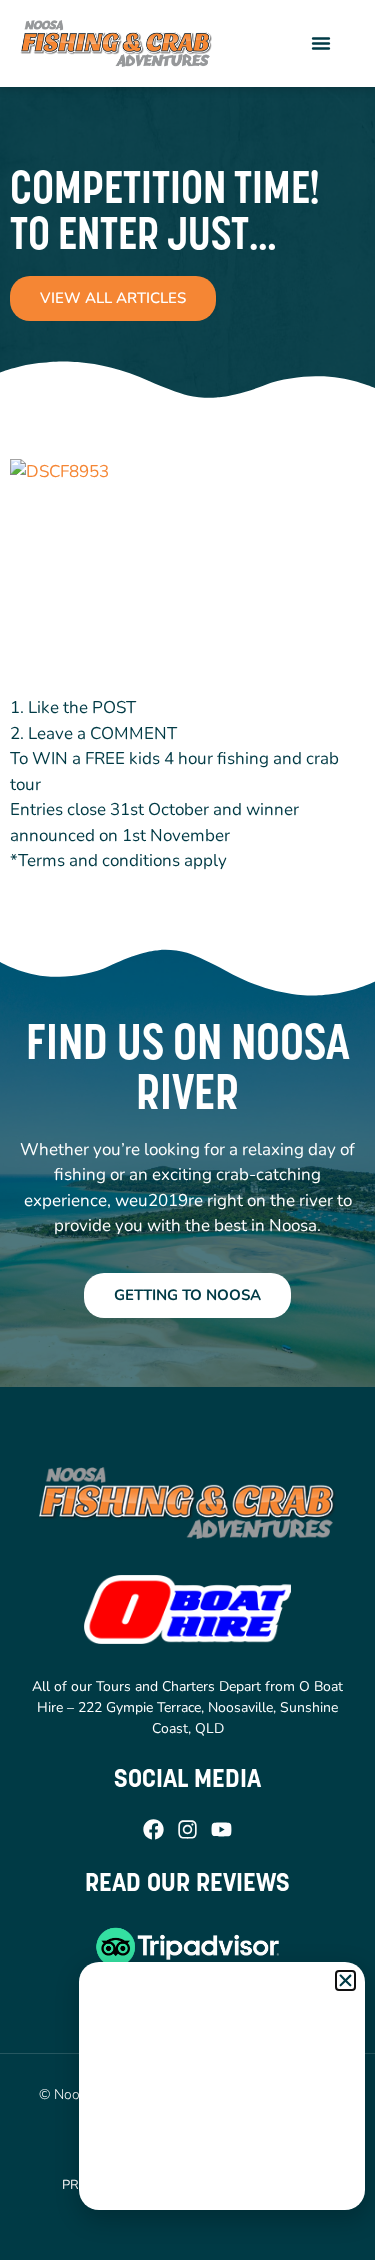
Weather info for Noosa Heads (223, 2190)
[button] (321, 43)
